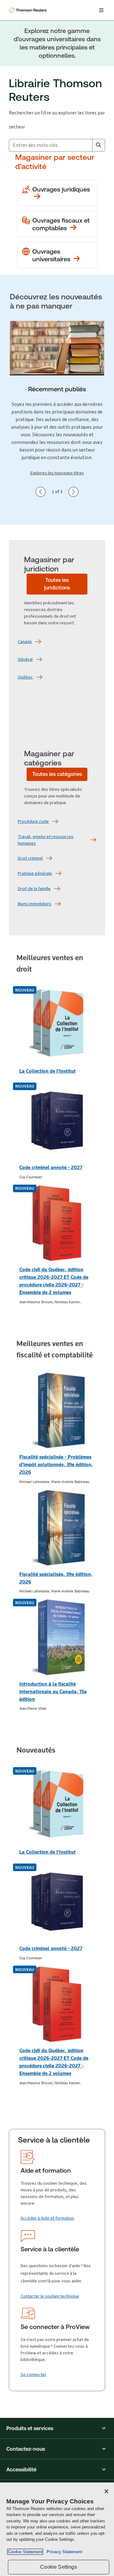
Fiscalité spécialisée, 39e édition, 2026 (56, 1578)
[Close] (106, 2491)
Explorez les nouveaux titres (57, 473)
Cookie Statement (25, 2552)
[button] (57, 2428)
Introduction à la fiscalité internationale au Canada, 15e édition (53, 1691)
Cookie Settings (58, 2567)
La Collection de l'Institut (47, 1071)
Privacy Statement (63, 2552)
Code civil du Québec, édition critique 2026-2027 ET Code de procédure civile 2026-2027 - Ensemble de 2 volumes (54, 1281)
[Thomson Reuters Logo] (29, 10)
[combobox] (51, 145)
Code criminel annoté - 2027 (51, 1167)
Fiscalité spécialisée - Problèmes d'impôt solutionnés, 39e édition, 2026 (56, 1464)
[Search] (98, 145)
